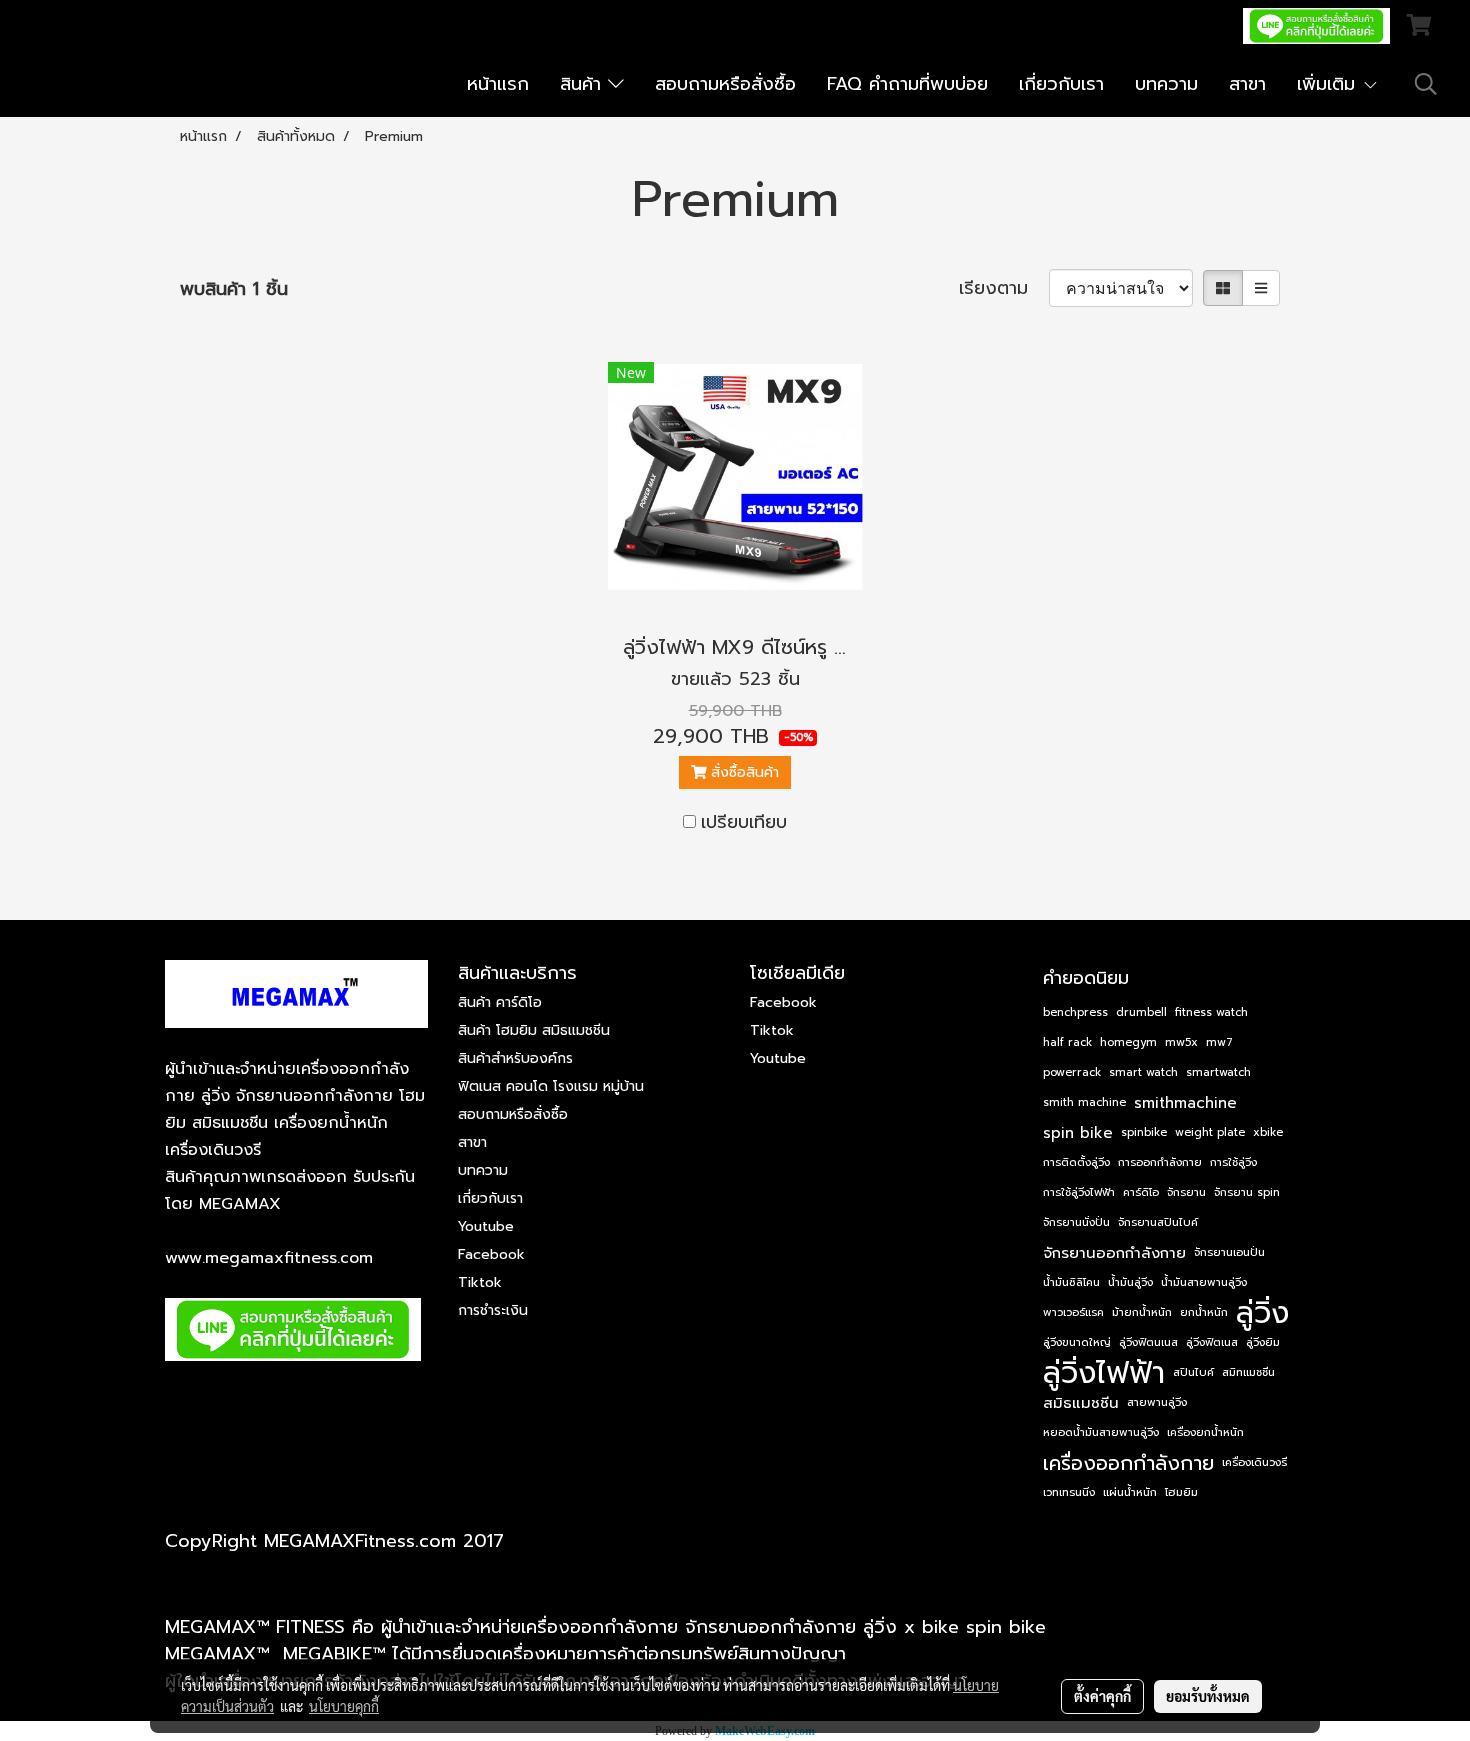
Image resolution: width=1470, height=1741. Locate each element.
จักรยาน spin (1247, 1192)
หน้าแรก (498, 84)
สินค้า (584, 84)
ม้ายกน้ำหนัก (1142, 1312)
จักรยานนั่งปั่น (1076, 1222)
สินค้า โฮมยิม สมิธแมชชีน (534, 1030)
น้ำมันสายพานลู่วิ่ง (1204, 1282)
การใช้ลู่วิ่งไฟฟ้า (1079, 1192)
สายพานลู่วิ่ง (1157, 1402)
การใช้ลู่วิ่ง (1233, 1162)
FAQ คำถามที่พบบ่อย (907, 84)
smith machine (1084, 1102)
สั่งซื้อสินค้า (742, 772)
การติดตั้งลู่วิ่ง (1076, 1162)
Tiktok (480, 1282)
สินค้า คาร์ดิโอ (500, 1002)
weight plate (1210, 1132)
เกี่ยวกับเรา (1061, 84)
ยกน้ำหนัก (1204, 1312)
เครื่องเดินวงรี (1254, 1462)
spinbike (1144, 1132)
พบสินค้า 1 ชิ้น (234, 289)
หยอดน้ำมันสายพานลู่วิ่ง (1101, 1432)
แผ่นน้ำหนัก (1130, 1492)
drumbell (1141, 1012)
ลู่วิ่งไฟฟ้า (1104, 1373)
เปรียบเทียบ (744, 822)
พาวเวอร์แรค (1073, 1312)
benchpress (1075, 1012)
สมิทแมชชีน (1248, 1372)
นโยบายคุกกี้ (344, 1706)
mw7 (1219, 1042)
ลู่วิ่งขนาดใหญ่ (1077, 1342)
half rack (1067, 1042)
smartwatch (1218, 1072)
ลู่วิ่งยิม (1263, 1342)
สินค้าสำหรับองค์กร (515, 1058)
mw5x (1181, 1042)
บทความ (1166, 84)
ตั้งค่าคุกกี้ (1102, 1696)
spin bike (1078, 1133)
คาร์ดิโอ (1141, 1192)
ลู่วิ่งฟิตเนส (1212, 1342)
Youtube (486, 1226)
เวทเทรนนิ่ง (1069, 1492)
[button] (1426, 84)
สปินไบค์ (1193, 1372)
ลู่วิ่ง (1262, 1313)
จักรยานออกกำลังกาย (1114, 1253)
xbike (1268, 1132)
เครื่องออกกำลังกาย (1128, 1463)
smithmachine (1185, 1103)
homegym (1128, 1042)
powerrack (1072, 1072)
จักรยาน (1186, 1192)
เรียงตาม (1004, 288)
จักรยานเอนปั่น (1229, 1252)
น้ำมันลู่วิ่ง (1130, 1282)
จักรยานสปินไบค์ (1158, 1222)
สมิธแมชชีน (1081, 1403)
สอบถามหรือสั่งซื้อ (725, 84)
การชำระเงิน (493, 1310)
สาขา (1247, 84)
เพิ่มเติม (1329, 84)
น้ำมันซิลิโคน (1071, 1282)
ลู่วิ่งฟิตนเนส (1148, 1342)
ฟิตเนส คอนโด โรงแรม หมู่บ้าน (551, 1086)
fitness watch (1211, 1012)
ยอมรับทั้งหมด (1208, 1696)
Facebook (491, 1254)
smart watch (1143, 1072)
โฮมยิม (1181, 1492)
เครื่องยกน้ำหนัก (1205, 1432)
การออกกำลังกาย (1160, 1162)
